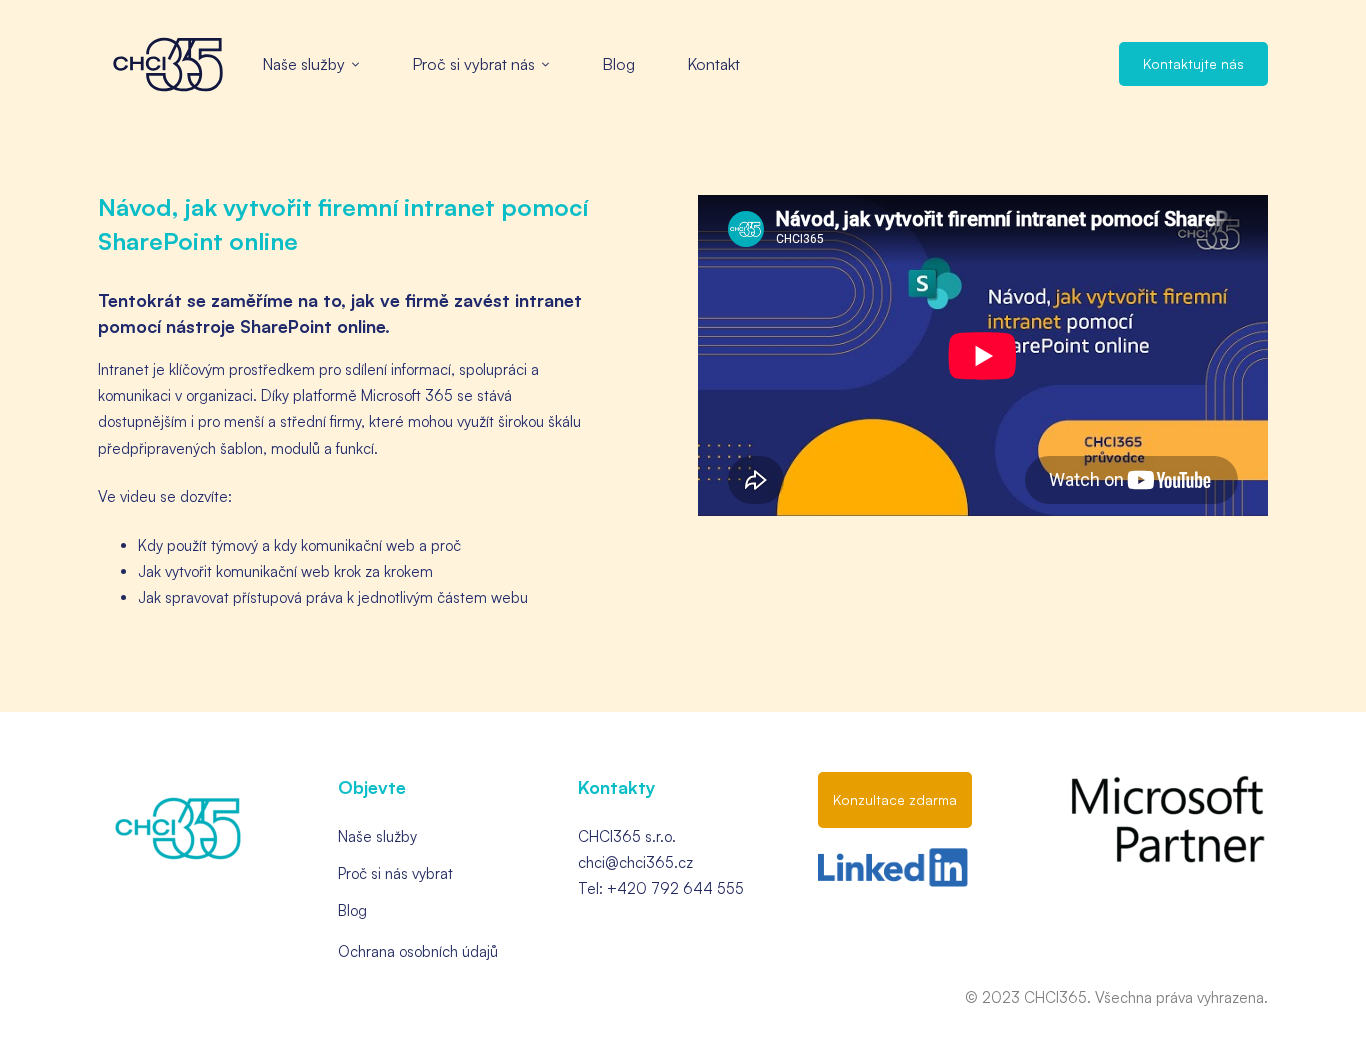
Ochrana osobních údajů (418, 951)
